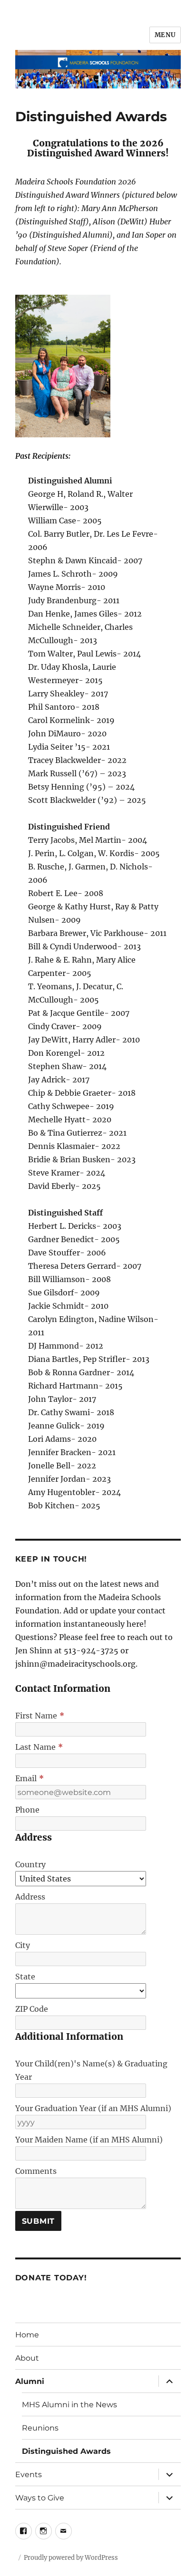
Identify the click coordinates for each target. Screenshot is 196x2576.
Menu (165, 35)
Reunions (40, 2428)
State (25, 1977)
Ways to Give (40, 2498)
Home (27, 2335)
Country (30, 1864)
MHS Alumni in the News (69, 2405)
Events (29, 2475)
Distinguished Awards (66, 2451)
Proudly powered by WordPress (71, 2558)
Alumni (30, 2381)
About (27, 2358)
